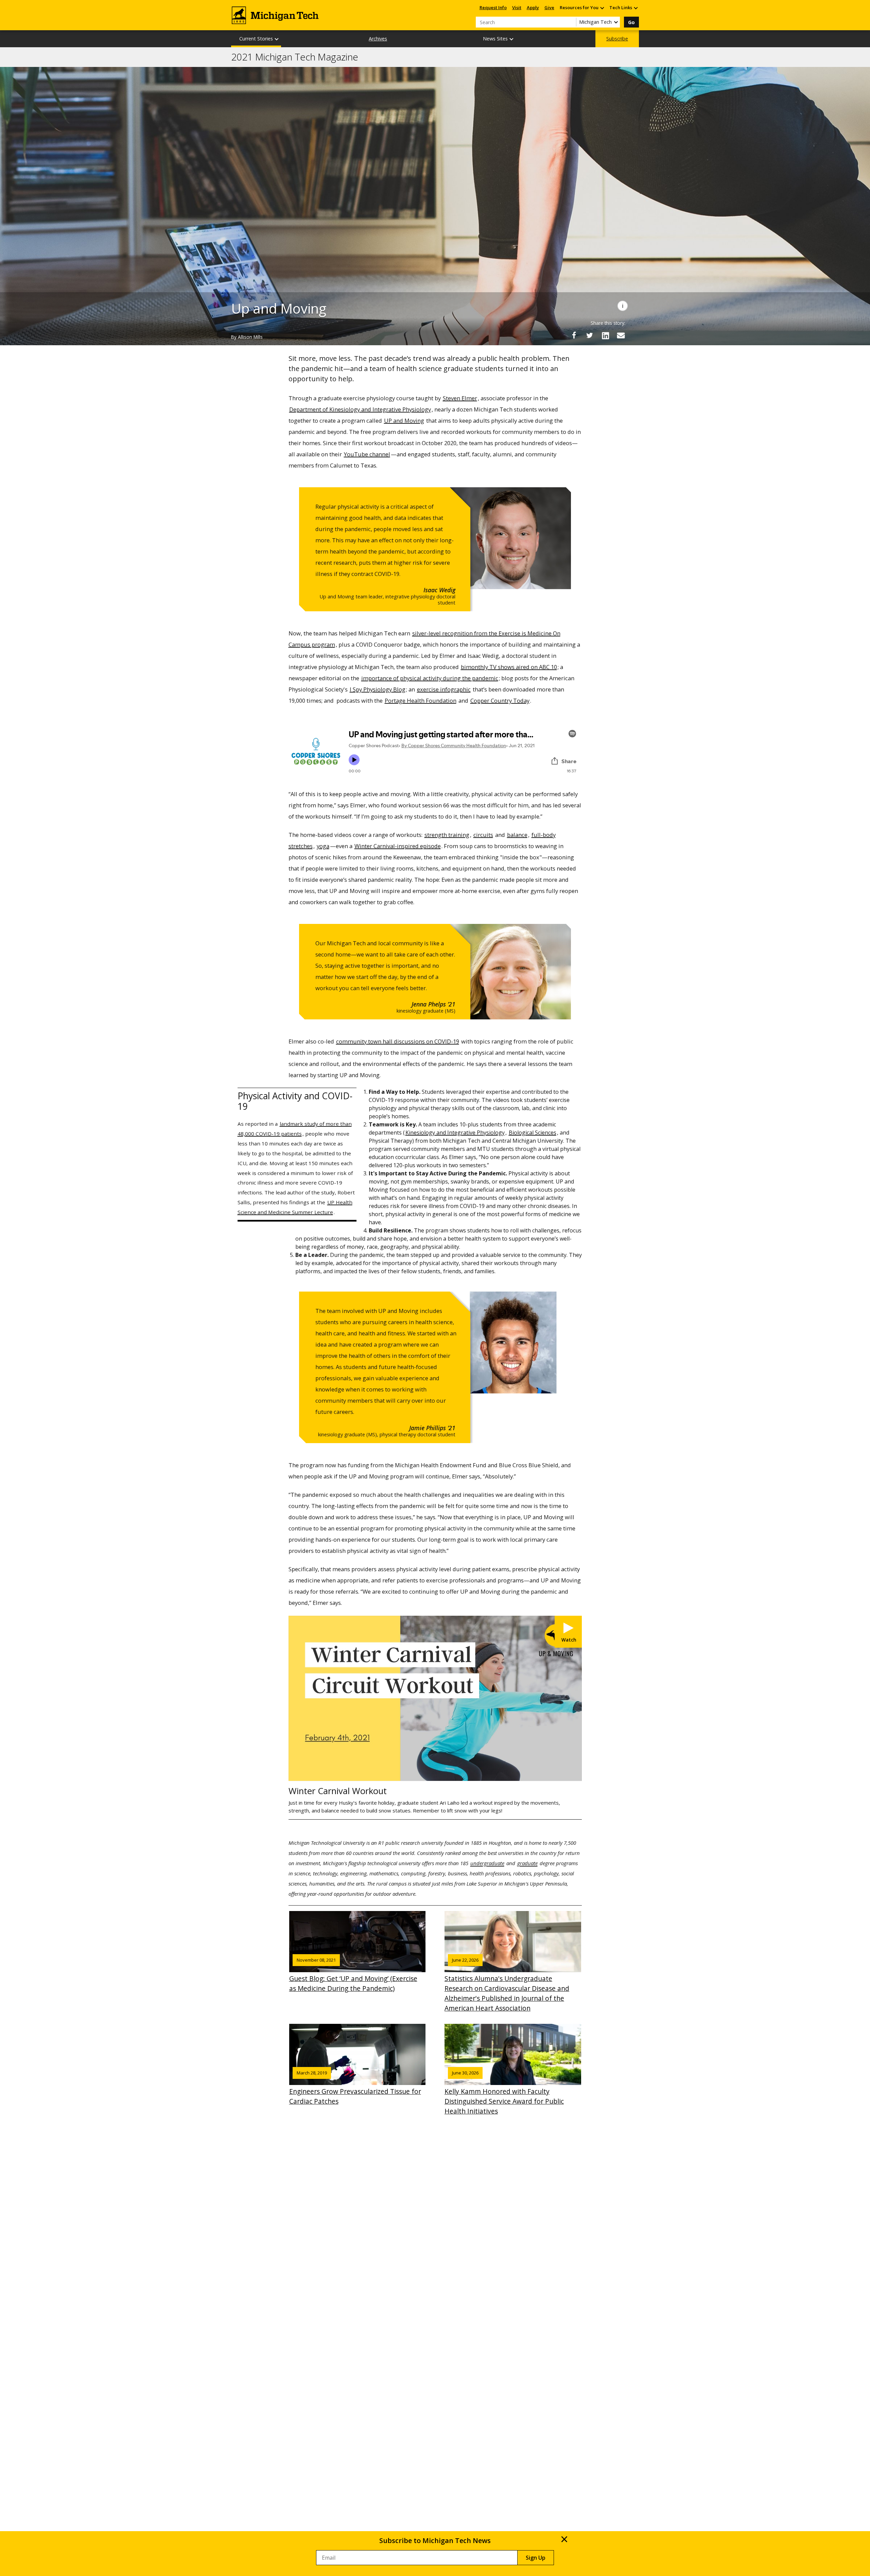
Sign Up (536, 2558)
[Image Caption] (623, 306)
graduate (527, 1863)
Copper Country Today (500, 700)
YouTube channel (367, 454)
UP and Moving (404, 420)
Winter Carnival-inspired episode (398, 846)
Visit (517, 7)
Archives (378, 39)
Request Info (493, 7)
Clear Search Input (571, 22)
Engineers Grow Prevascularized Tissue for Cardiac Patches (355, 2088)
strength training (447, 835)
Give (549, 7)
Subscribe (617, 39)
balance (517, 835)
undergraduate (487, 1863)
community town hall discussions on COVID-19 (398, 1041)
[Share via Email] (621, 335)
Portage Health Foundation (421, 700)
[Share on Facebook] (574, 335)
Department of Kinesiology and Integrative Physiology (360, 409)
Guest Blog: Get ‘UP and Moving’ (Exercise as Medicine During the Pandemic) (353, 1975)
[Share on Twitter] (590, 335)
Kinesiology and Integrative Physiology (455, 1133)
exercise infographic (444, 689)
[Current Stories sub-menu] (277, 39)
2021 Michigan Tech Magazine (295, 57)
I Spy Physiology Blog (378, 689)
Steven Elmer (460, 398)
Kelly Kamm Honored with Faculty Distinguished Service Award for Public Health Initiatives (504, 2093)
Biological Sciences (533, 1133)
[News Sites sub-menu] (512, 39)
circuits (483, 835)
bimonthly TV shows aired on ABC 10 (509, 667)
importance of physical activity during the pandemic (430, 678)
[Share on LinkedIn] (605, 335)
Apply (533, 7)
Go (631, 22)
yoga (323, 846)
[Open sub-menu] (602, 8)
